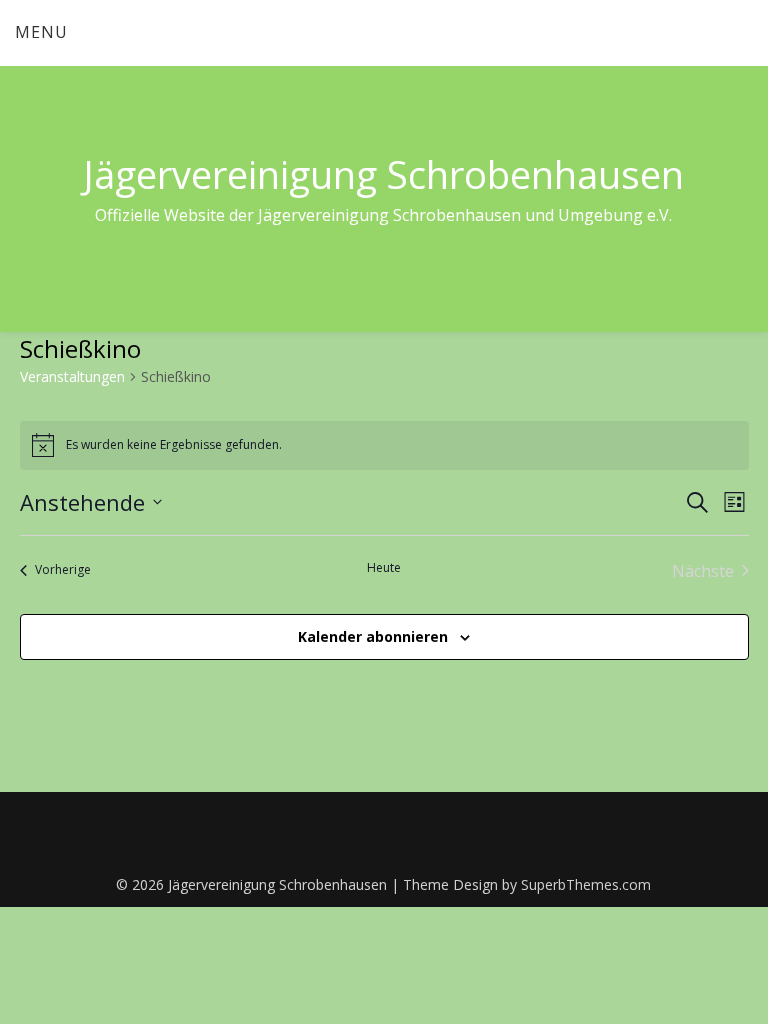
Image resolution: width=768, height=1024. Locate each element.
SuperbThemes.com (586, 884)
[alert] (384, 445)
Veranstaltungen (72, 376)
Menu (41, 32)
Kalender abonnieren (373, 636)
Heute (384, 568)
